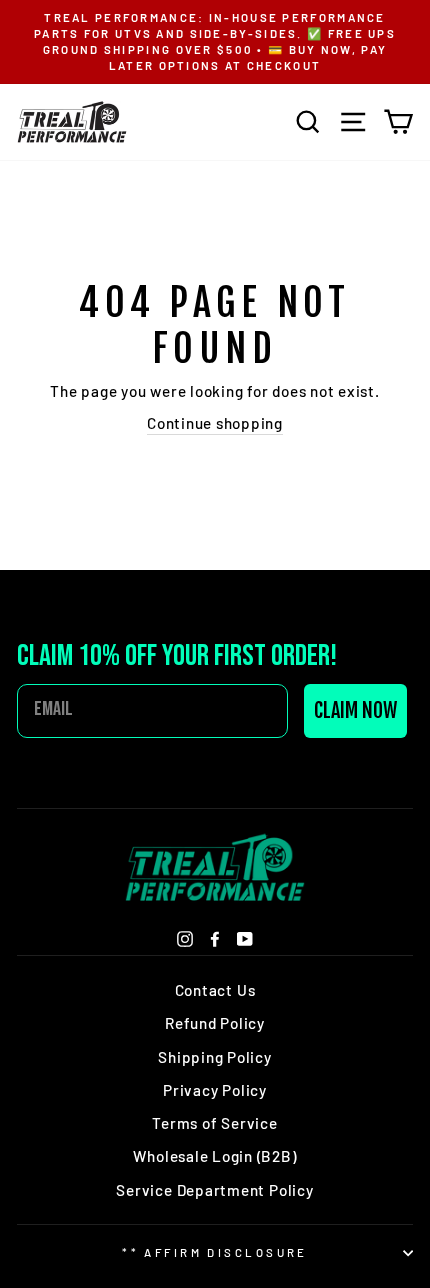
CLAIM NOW (355, 710)
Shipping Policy (214, 1057)
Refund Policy (215, 1023)
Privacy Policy (215, 1090)
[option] (215, 42)
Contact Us (215, 990)
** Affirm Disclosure (215, 1252)
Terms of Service (214, 1123)
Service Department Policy (214, 1190)
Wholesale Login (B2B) (214, 1156)
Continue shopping (215, 423)
